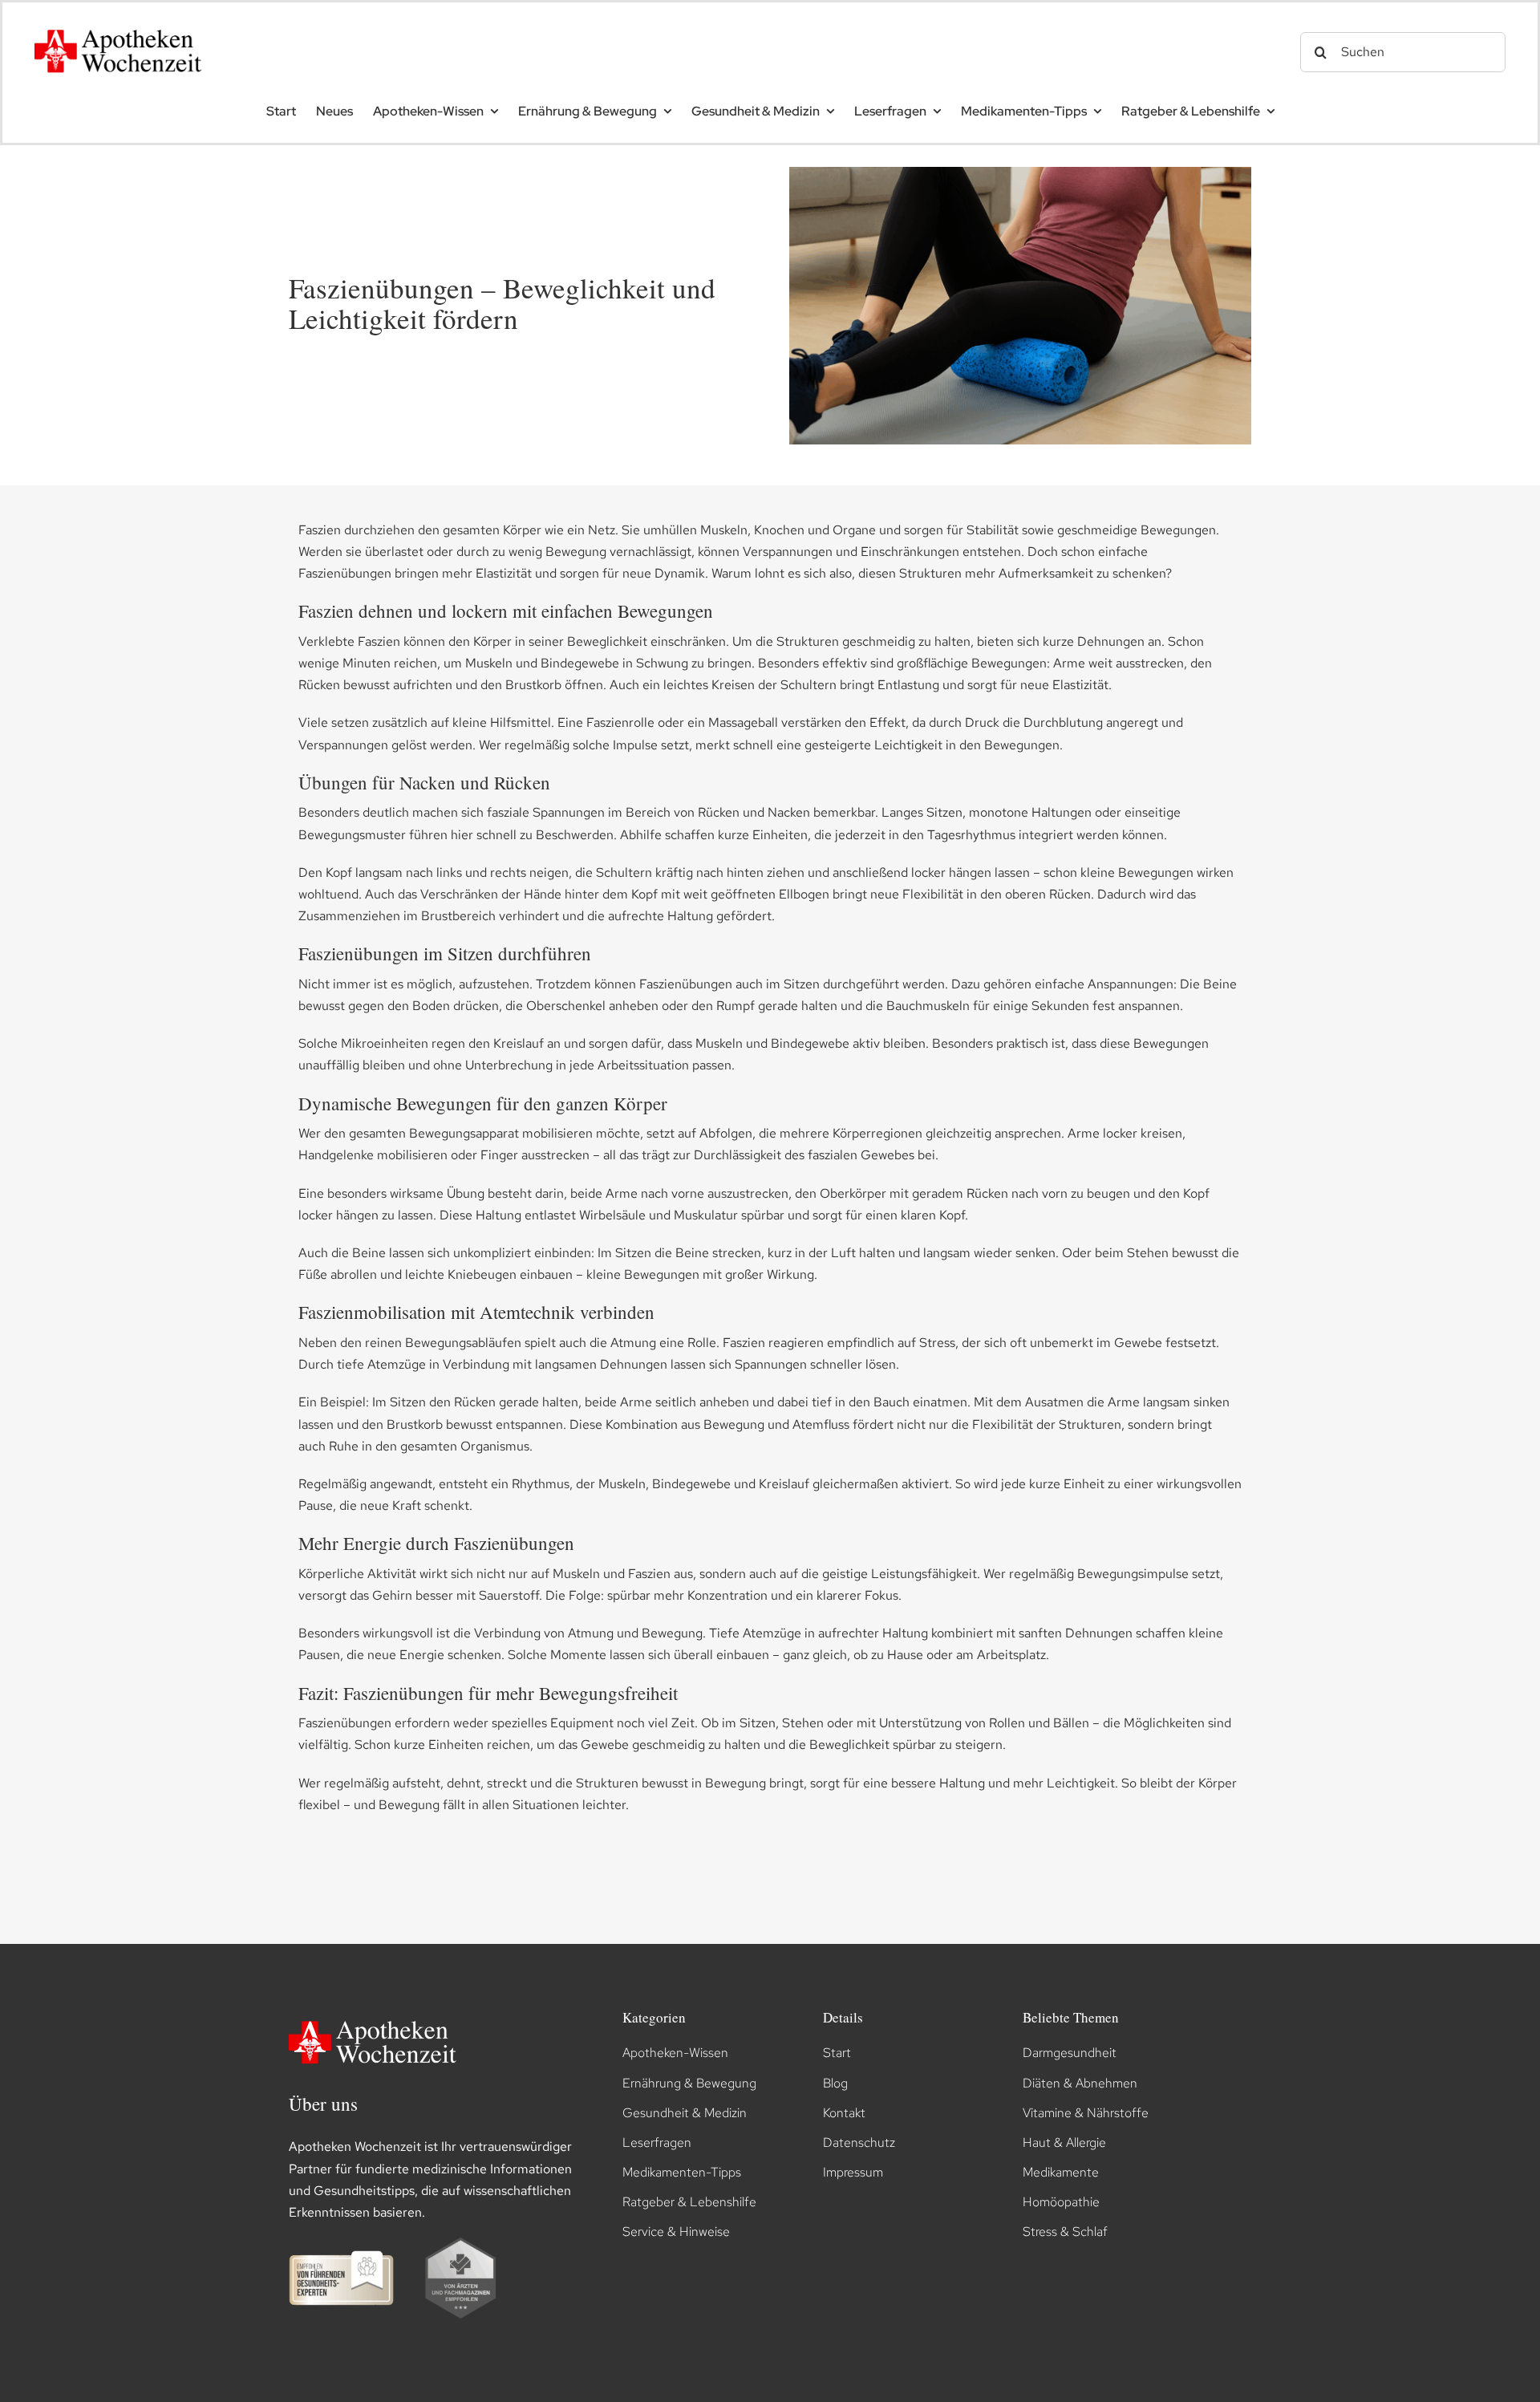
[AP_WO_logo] (123, 24)
